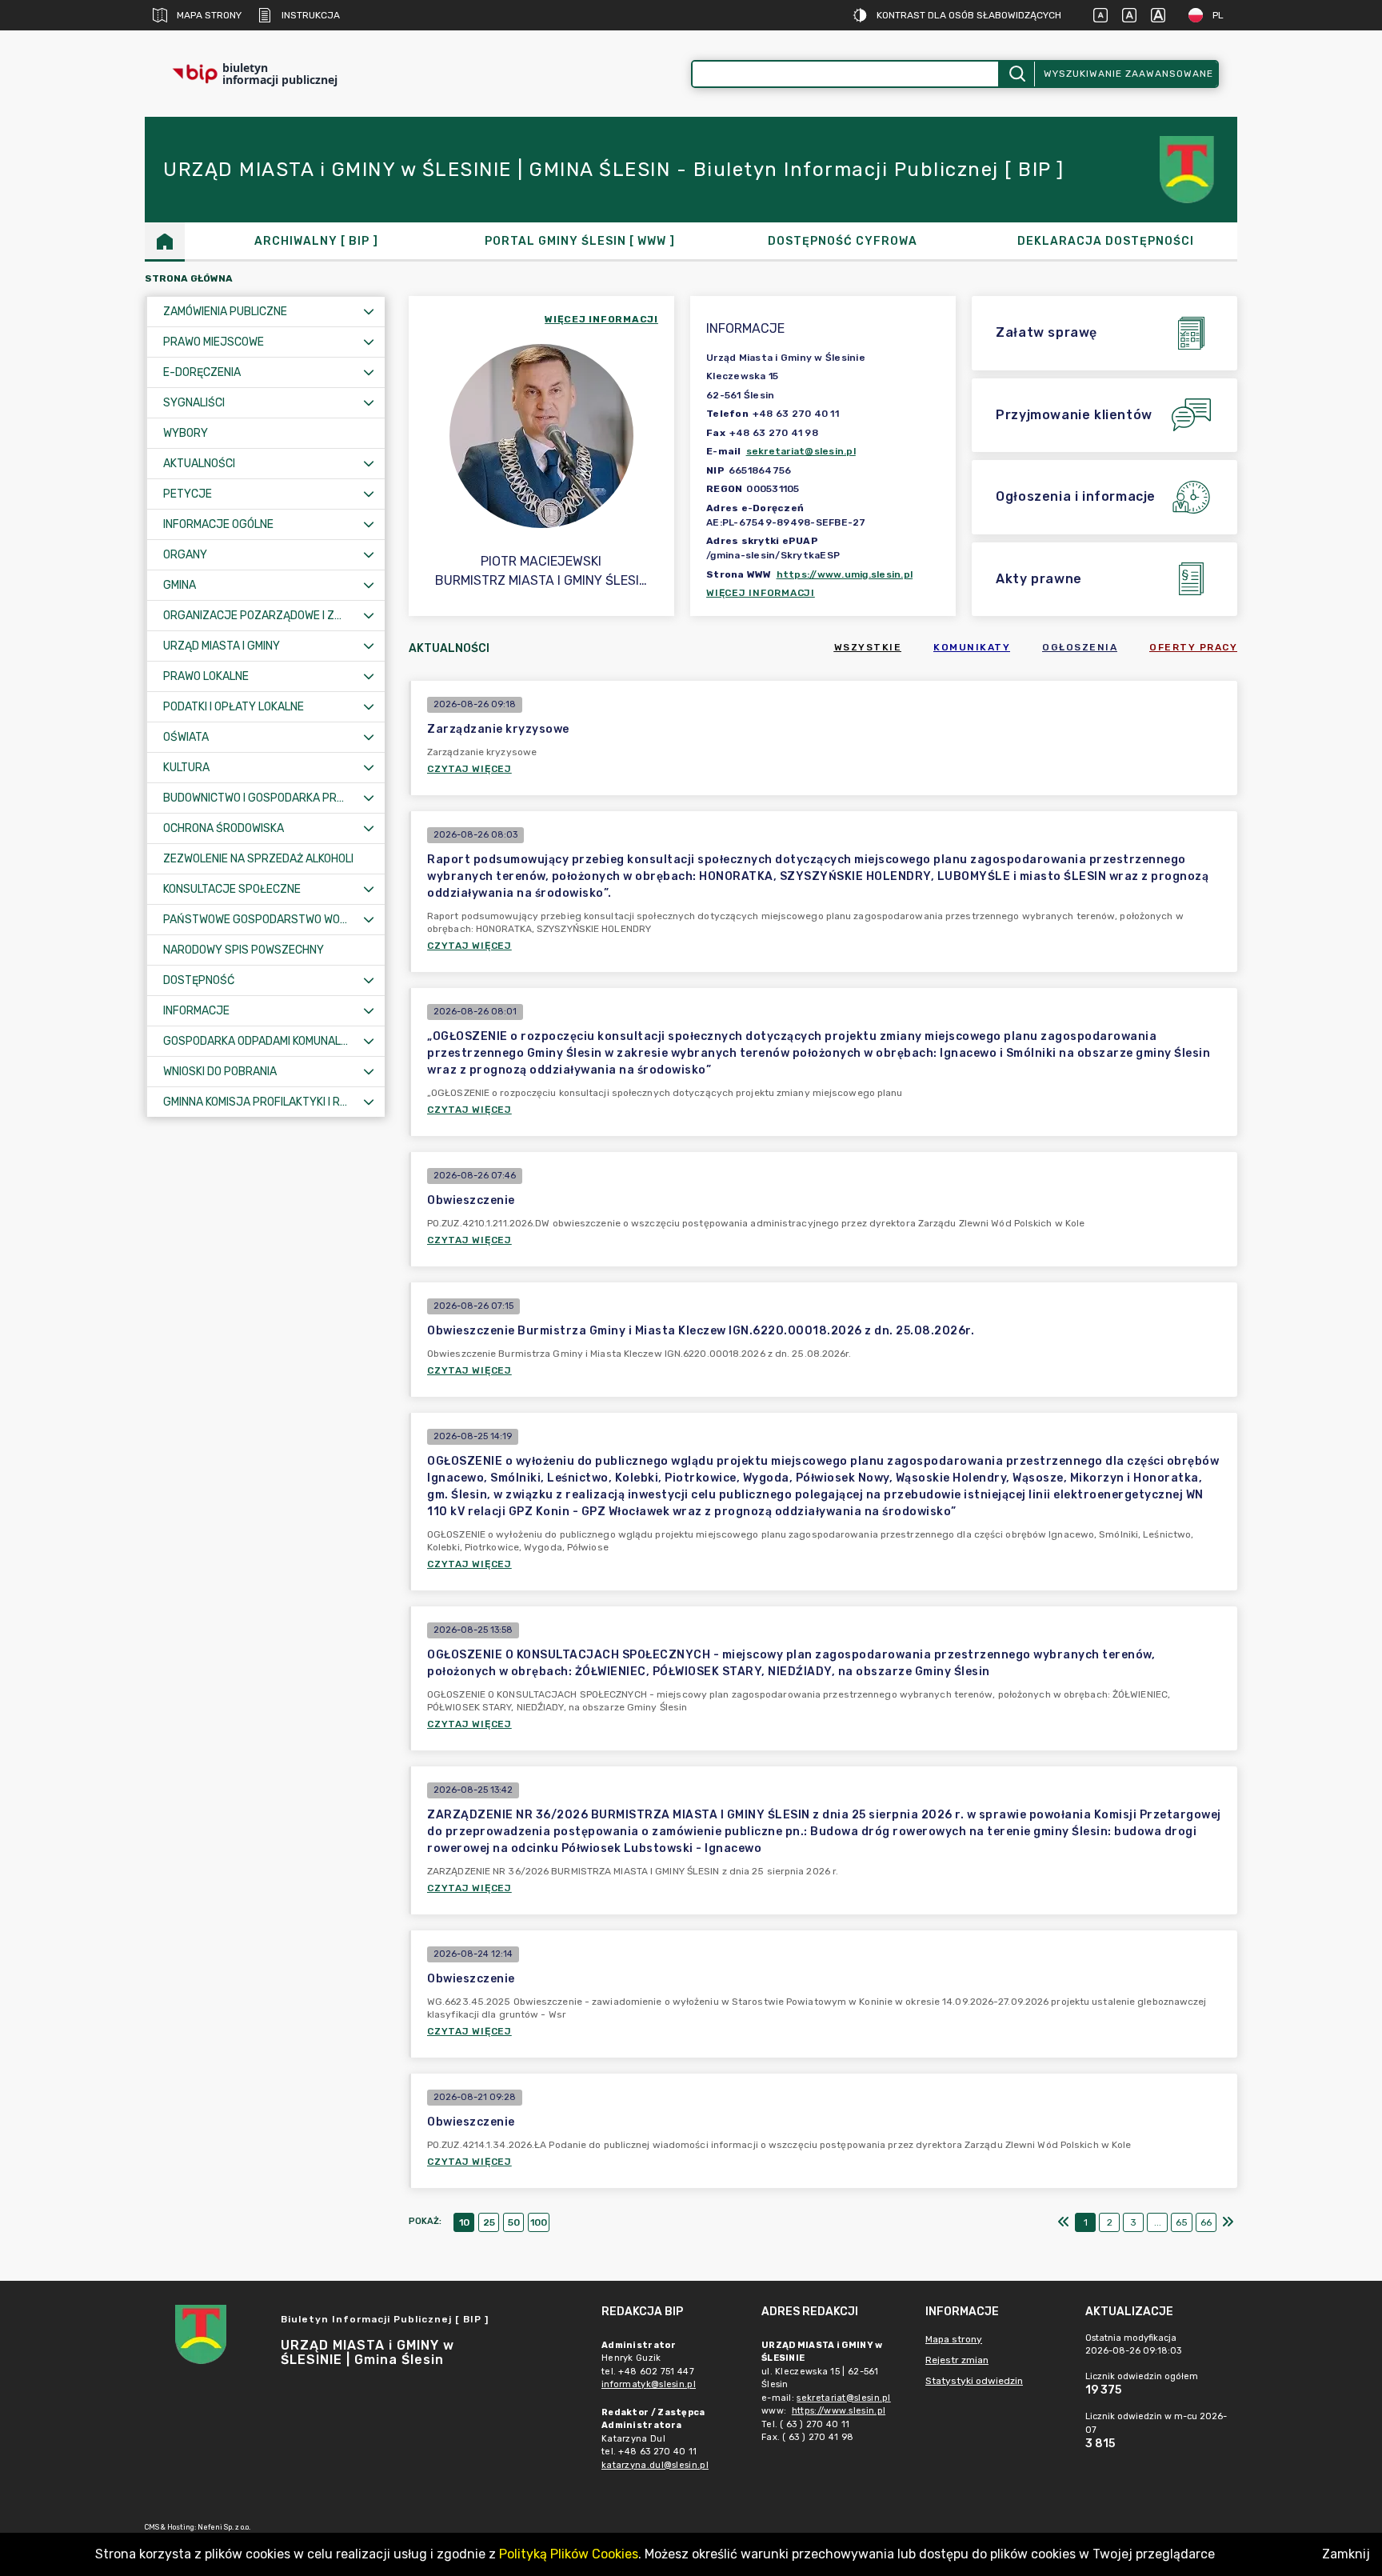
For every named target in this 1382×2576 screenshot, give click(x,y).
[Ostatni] (1228, 2222)
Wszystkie (868, 647)
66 (1206, 2222)
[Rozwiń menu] (369, 312)
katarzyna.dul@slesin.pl (655, 2465)
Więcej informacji (761, 593)
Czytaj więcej (469, 769)
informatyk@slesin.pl (649, 2384)
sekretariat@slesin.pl (801, 451)
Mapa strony (209, 15)
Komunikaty (972, 647)
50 (514, 2222)
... (1158, 2222)
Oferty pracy (1193, 647)
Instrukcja (311, 15)
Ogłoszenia (1080, 647)
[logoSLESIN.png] (1189, 170)
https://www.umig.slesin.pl (845, 574)
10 (464, 2222)
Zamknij (1346, 2554)
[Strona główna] (165, 241)
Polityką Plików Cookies (569, 2554)
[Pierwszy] (1064, 2222)
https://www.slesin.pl (839, 2411)
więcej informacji (601, 319)
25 (489, 2222)
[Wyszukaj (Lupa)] (1016, 74)
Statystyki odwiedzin (974, 2381)
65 (1182, 2222)
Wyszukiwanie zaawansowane (1128, 74)
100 (539, 2222)
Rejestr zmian (957, 2360)
